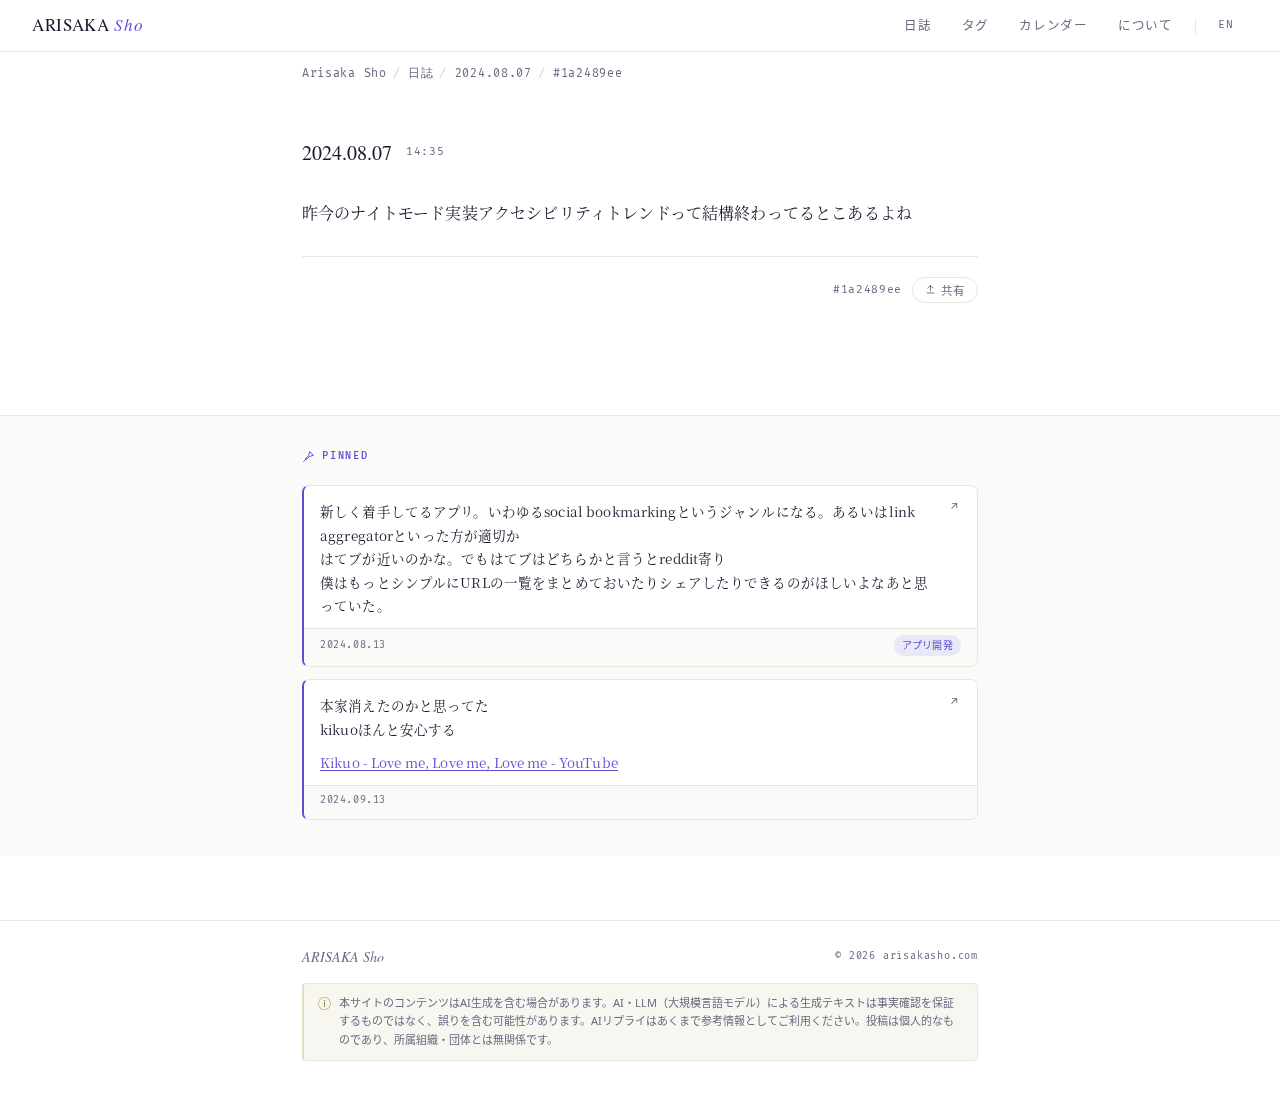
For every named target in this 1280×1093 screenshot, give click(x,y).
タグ (976, 25)
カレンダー (1053, 25)
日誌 (918, 25)
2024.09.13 (353, 800)
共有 (953, 290)
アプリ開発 (928, 645)
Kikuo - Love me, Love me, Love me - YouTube (469, 762)
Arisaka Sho (344, 73)
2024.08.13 (353, 645)
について (1145, 25)
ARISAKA (88, 24)
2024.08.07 (493, 73)
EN (1226, 24)
